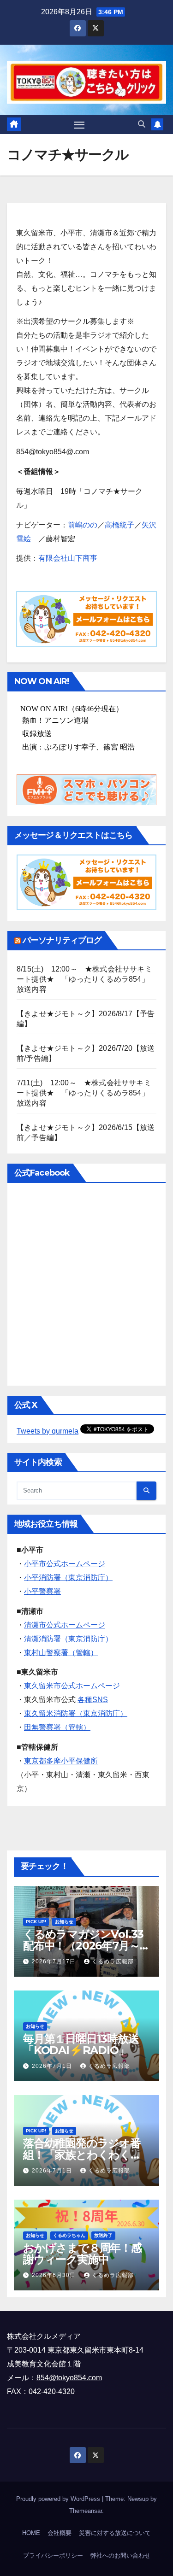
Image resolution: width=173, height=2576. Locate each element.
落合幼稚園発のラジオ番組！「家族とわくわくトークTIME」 (82, 2155)
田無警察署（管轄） (57, 1727)
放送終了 (103, 2235)
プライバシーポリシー (53, 2556)
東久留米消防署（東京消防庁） (76, 1713)
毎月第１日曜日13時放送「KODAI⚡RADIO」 (81, 2044)
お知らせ (64, 1922)
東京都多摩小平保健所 (61, 1761)
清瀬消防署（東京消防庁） (68, 1639)
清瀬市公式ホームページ (65, 1625)
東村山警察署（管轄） (61, 1653)
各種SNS (93, 1700)
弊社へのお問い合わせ (120, 2556)
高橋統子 (119, 525)
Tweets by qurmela (48, 1431)
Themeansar (86, 2511)
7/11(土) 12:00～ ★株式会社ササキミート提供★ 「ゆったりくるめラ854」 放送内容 (86, 1093)
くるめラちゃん (69, 2235)
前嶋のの (83, 525)
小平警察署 (42, 1591)
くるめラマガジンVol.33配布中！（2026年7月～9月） (85, 1946)
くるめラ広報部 (113, 1961)
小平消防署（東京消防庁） (68, 1578)
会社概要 (60, 2533)
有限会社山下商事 (68, 558)
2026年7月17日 (55, 1961)
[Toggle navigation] (79, 125)
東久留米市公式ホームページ (72, 1686)
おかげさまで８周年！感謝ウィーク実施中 (82, 2254)
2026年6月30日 (55, 2275)
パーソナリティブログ (62, 940)
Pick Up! (36, 1922)
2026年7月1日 (53, 2066)
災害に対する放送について (115, 2533)
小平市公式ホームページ (65, 1564)
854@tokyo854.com (69, 2378)
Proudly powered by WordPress (59, 2499)
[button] (142, 124)
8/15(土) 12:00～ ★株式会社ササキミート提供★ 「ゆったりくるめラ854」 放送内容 (86, 979)
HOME (31, 2533)
